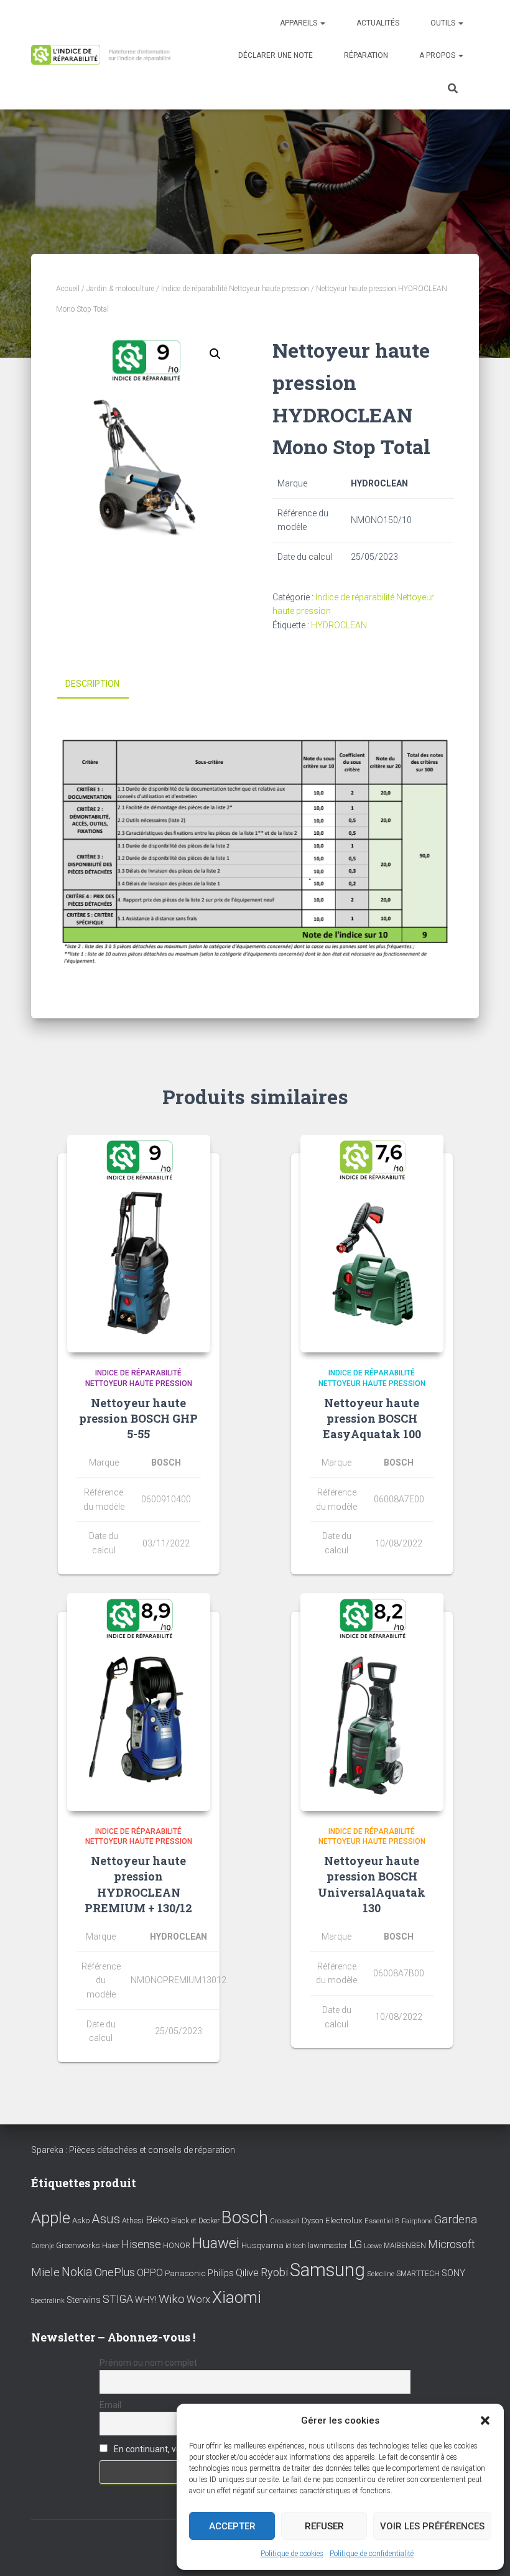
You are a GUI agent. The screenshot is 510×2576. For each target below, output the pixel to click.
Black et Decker (195, 2221)
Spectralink (48, 2301)
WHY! (146, 2300)
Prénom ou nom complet (148, 2363)
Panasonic (185, 2273)
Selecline (381, 2274)
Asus (106, 2219)
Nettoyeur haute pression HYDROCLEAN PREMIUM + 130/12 (138, 1884)
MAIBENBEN (405, 2246)
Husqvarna (262, 2245)
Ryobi (274, 2272)
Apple (51, 2218)
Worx (198, 2299)
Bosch (245, 2217)
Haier (111, 2245)
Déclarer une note (276, 55)
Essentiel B (382, 2221)
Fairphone (417, 2221)
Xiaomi (237, 2297)
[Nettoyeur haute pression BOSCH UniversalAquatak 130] (372, 1702)
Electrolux (344, 2220)
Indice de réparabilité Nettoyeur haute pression (235, 289)
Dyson (313, 2220)
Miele (45, 2272)
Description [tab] (92, 684)
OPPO (150, 2273)
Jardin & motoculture (120, 289)
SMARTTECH (418, 2274)
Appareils (299, 23)
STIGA (118, 2299)
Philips (221, 2273)
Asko (81, 2220)
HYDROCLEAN (339, 625)
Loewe (373, 2246)
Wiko (172, 2299)
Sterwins (84, 2300)
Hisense (141, 2244)
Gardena (456, 2220)
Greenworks (78, 2245)
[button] (485, 2420)
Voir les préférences (432, 2526)
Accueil (68, 289)
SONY (453, 2273)
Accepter (232, 2526)
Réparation (366, 55)
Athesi (133, 2220)
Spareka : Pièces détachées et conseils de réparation (133, 2150)
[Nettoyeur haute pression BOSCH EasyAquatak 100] (372, 1244)
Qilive (247, 2273)
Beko (157, 2220)
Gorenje (43, 2246)
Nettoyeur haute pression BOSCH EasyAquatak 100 (372, 1418)
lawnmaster (327, 2245)
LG (355, 2244)
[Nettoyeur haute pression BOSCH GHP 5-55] (139, 1244)
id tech (296, 2246)
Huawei (216, 2243)
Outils (444, 23)
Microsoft (452, 2244)
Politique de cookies (292, 2554)
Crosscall (285, 2221)
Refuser (324, 2526)
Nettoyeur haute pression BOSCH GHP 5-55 (138, 1418)
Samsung (327, 2270)
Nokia (77, 2272)
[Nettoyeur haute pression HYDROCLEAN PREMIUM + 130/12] (139, 1702)
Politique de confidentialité (372, 2554)
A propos (438, 55)
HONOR (177, 2246)
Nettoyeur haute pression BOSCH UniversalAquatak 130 (372, 1884)
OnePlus (115, 2272)
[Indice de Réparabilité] (104, 55)
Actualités (378, 23)
